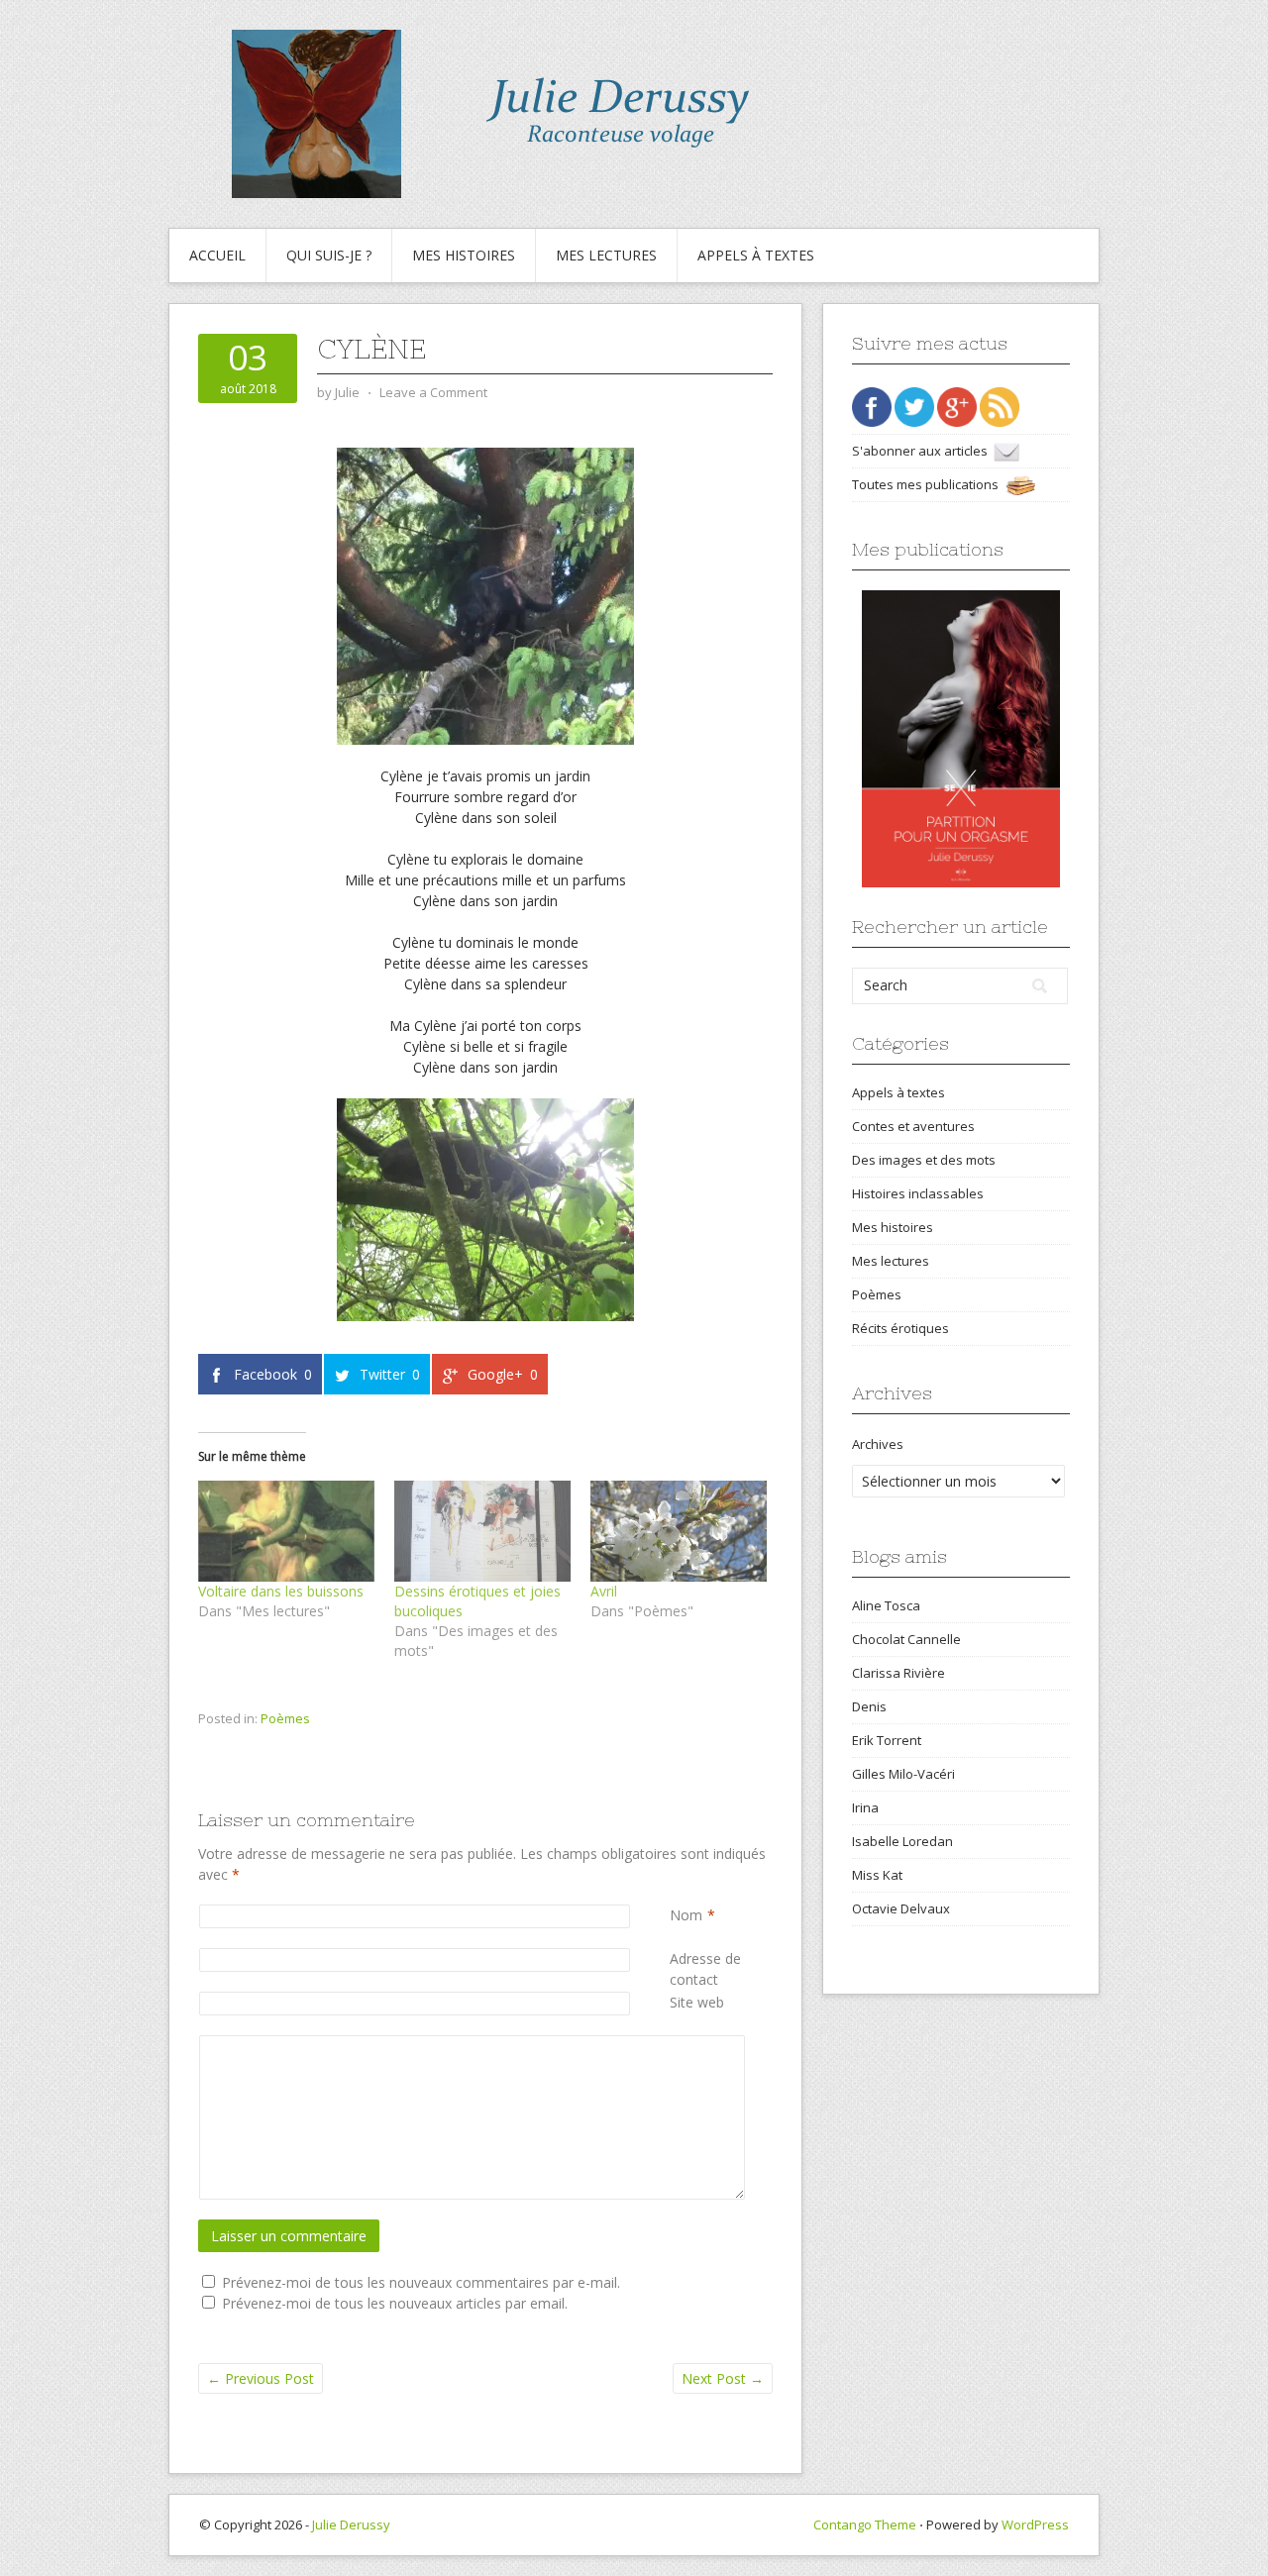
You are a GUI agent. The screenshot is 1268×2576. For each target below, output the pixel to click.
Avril (604, 1591)
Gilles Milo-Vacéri (903, 1774)
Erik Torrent (887, 1740)
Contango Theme (865, 2524)
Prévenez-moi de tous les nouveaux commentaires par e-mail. (421, 2282)
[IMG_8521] (485, 1210)
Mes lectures (606, 255)
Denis (869, 1706)
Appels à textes (756, 255)
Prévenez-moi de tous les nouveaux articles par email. (395, 2303)
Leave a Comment (433, 392)
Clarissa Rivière (898, 1673)
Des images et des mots (924, 1160)
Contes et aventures (913, 1126)
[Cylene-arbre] (485, 596)
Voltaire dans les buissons (281, 1591)
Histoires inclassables (918, 1193)
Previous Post (261, 2378)
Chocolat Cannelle (906, 1639)
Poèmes (285, 1718)
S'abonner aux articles (923, 451)
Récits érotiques (900, 1328)
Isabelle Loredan (902, 1841)
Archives (878, 1444)
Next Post (723, 2378)
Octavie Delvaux (901, 1908)
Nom (686, 1915)
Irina (865, 1807)
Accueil (217, 255)
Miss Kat (877, 1875)
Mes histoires (464, 255)
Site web (697, 2002)
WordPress (1035, 2524)
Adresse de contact (721, 1969)
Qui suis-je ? (329, 255)
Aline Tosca (886, 1605)
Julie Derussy (351, 2524)
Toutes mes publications (928, 484)
